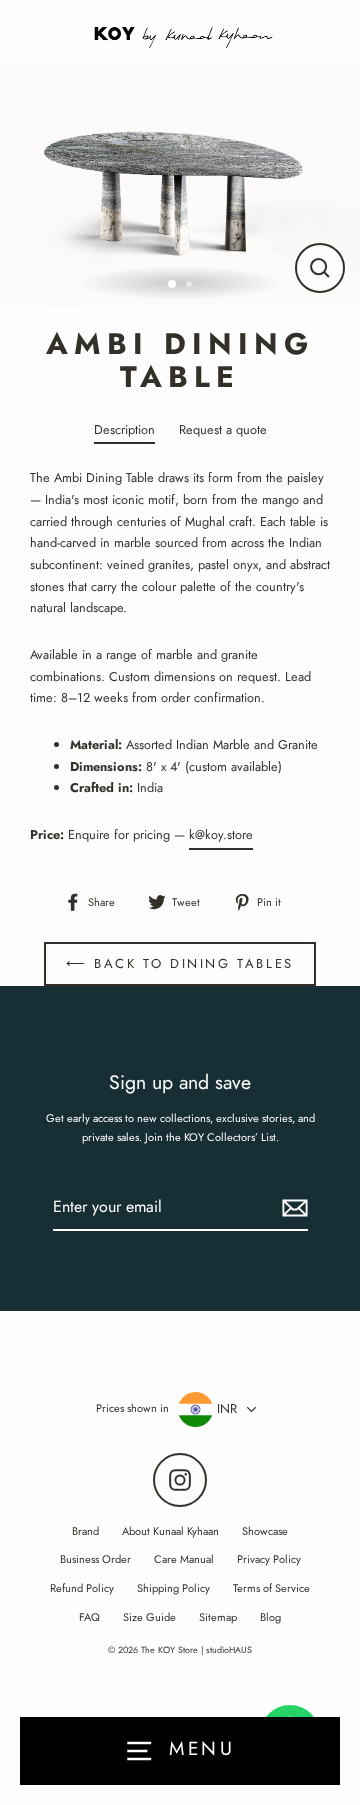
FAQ (89, 1617)
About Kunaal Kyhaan (170, 1531)
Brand (85, 1531)
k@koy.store (221, 834)
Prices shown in (132, 1408)
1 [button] (173, 285)
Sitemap (218, 1617)
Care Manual (184, 1559)
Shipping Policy (173, 1588)
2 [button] (191, 286)
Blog (270, 1617)
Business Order (95, 1559)
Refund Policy (82, 1588)
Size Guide (149, 1617)
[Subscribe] (292, 1207)
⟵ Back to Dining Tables (180, 963)
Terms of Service (271, 1588)
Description (124, 429)
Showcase (265, 1531)
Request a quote (223, 429)
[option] (180, 186)
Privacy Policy (269, 1559)
